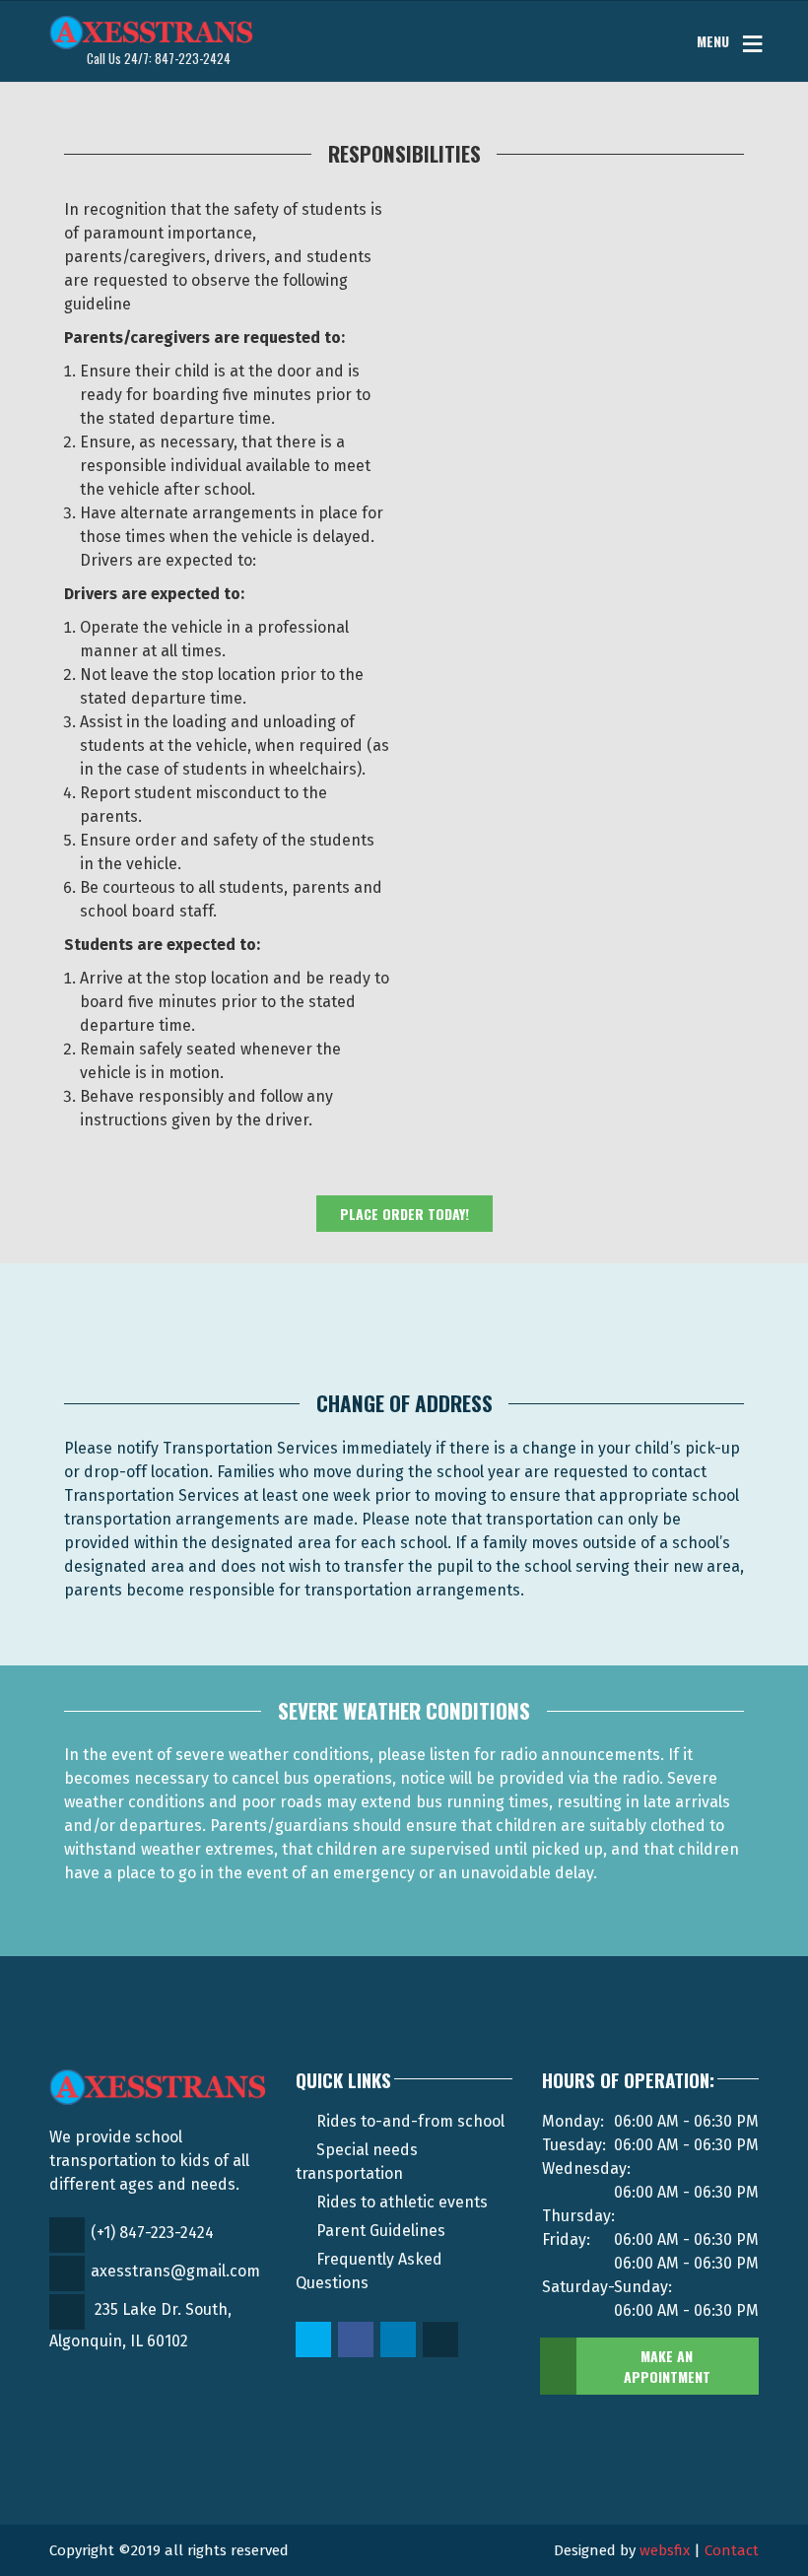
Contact (732, 2550)
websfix (665, 2550)
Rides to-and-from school (410, 2121)
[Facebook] (357, 2340)
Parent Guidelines (381, 2231)
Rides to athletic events (402, 2202)
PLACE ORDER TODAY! (404, 1214)
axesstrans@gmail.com (175, 2271)
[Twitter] (315, 2340)
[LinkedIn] (400, 2340)
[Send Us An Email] (442, 2340)
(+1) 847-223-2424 (152, 2233)
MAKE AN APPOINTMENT (667, 2366)
